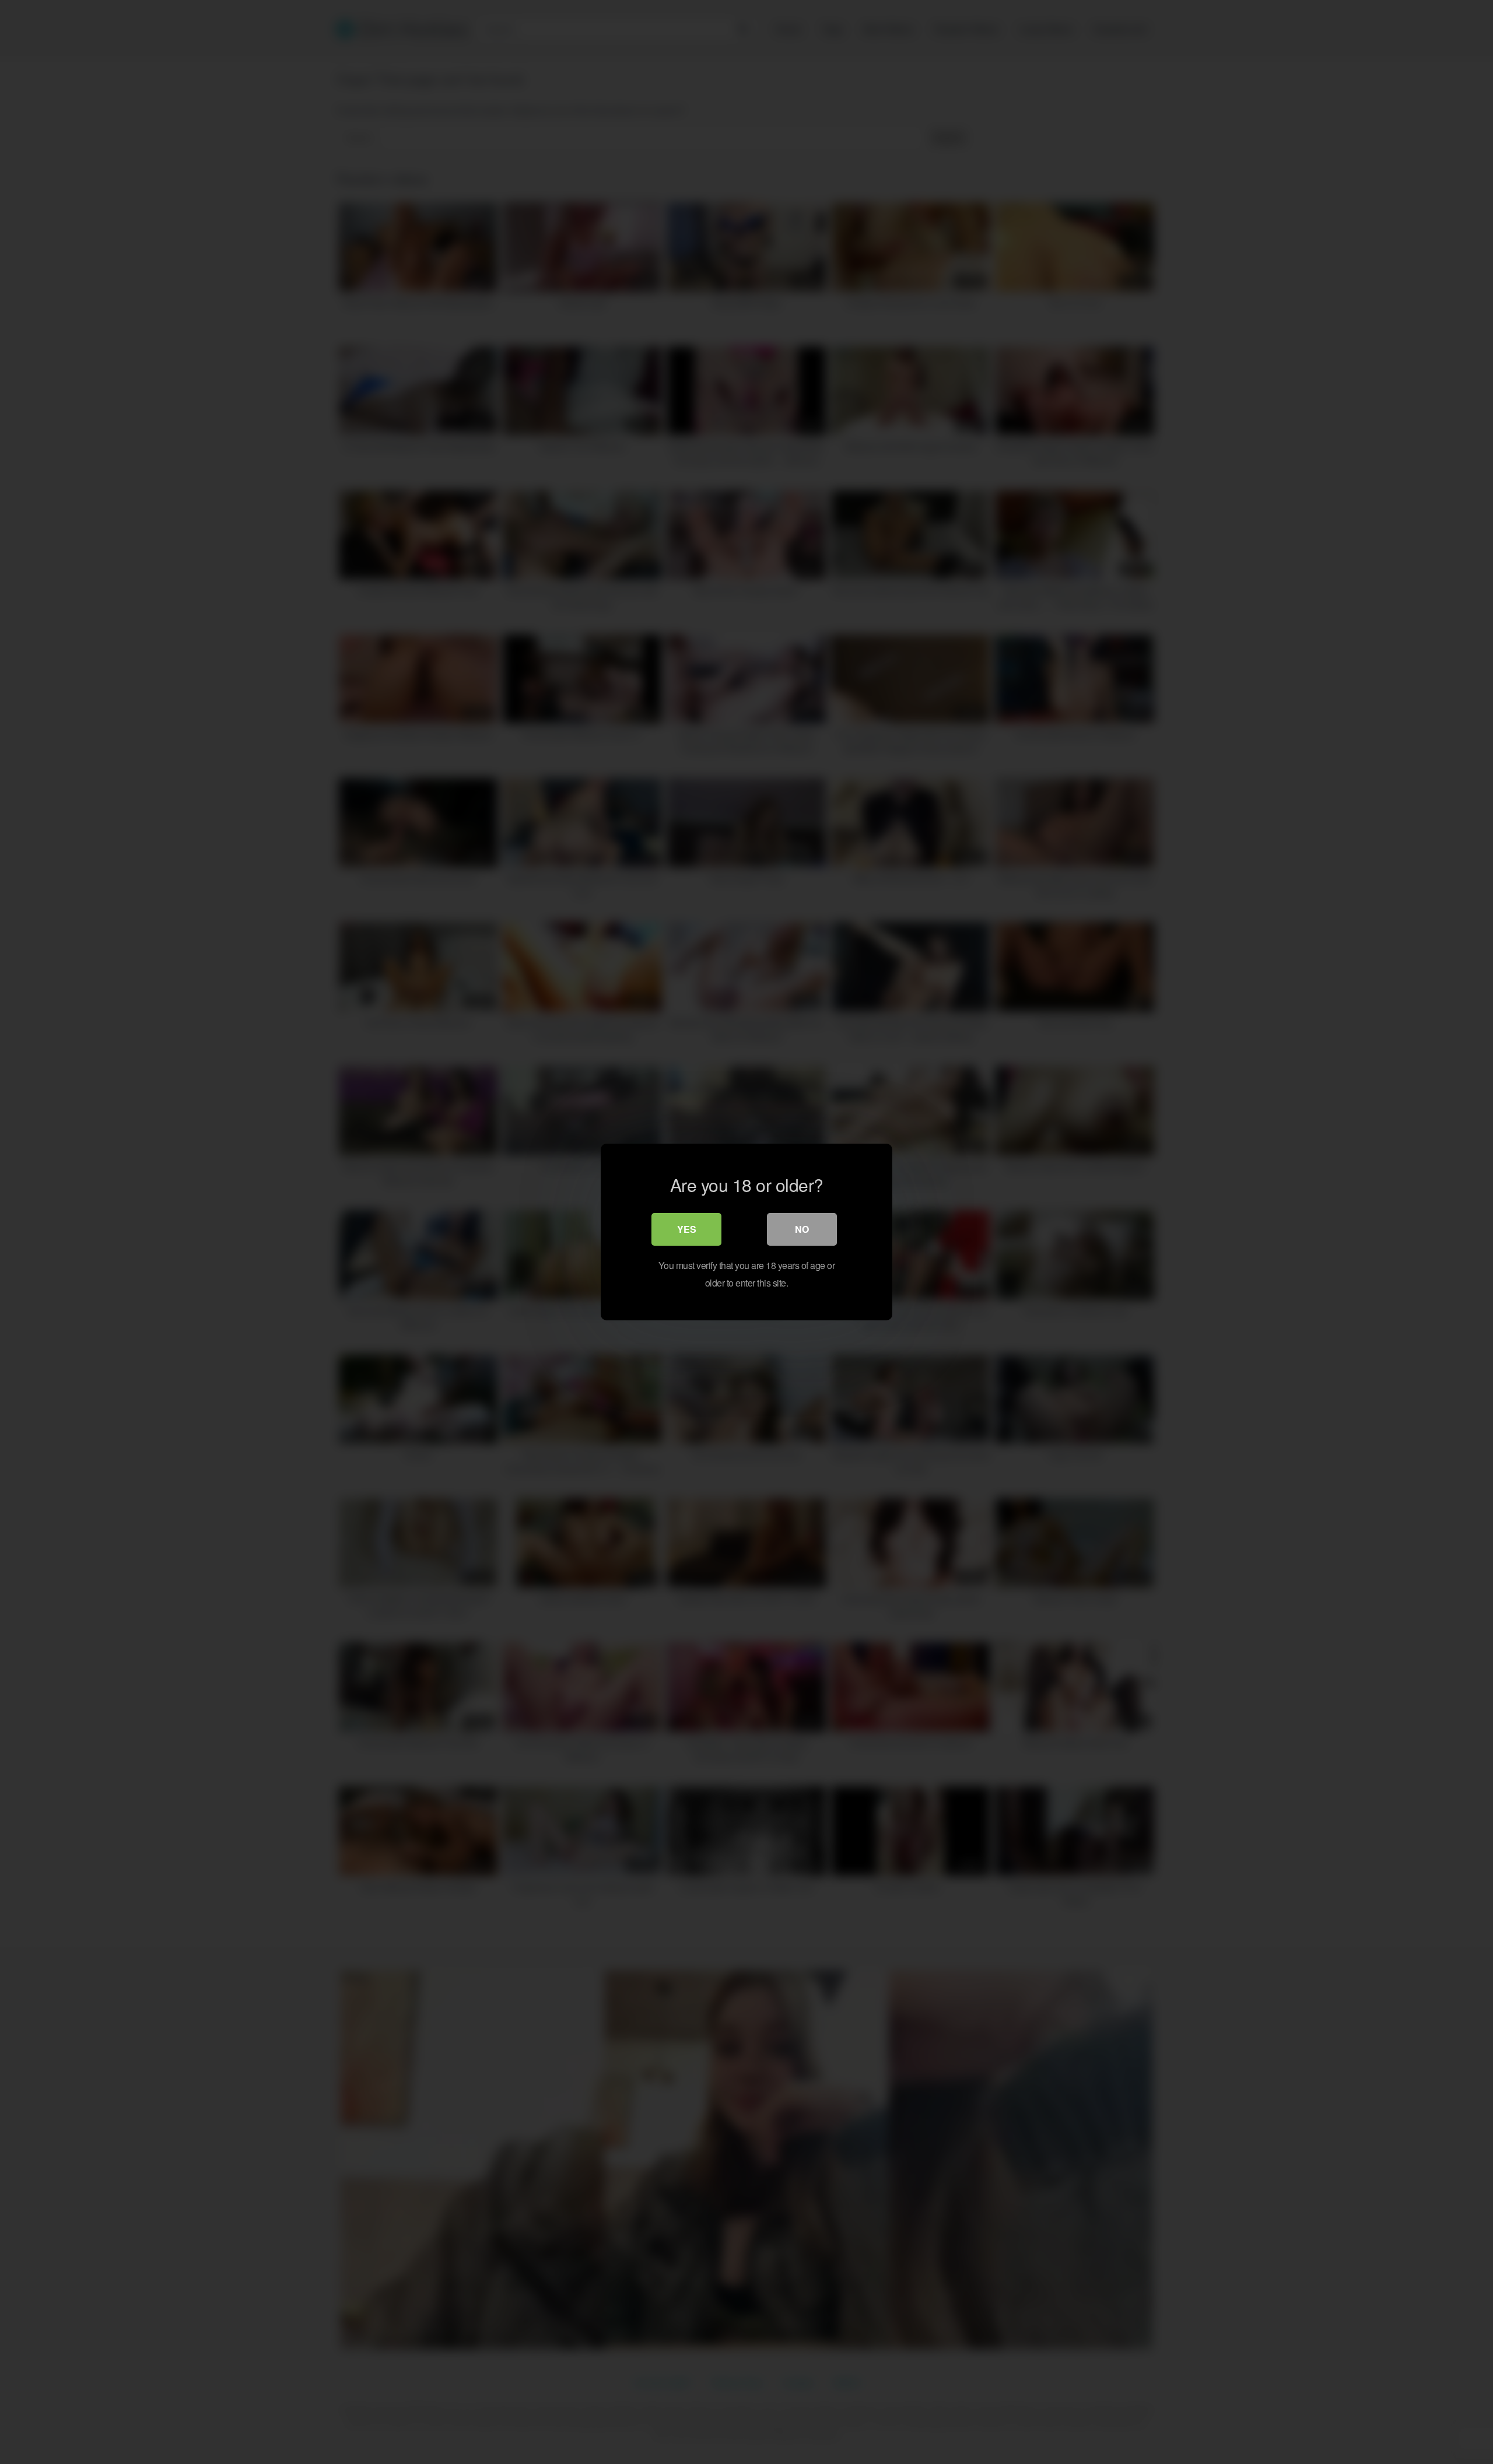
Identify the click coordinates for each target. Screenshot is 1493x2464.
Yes (687, 1229)
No (802, 1229)
